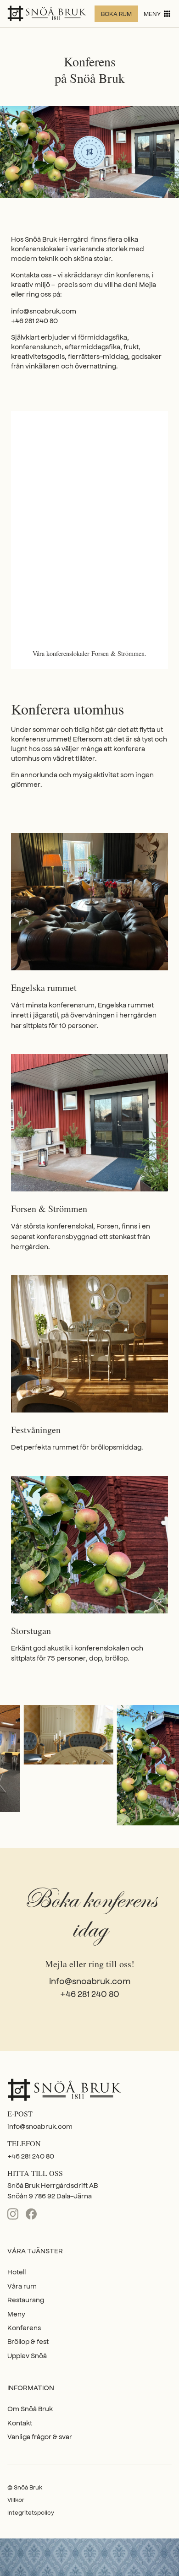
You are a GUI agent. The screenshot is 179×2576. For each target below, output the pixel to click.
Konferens (24, 2327)
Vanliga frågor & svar (40, 2436)
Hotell (17, 2271)
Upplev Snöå (27, 2355)
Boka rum (116, 14)
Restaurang (26, 2299)
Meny (16, 2314)
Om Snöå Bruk (30, 2408)
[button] (158, 14)
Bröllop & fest (28, 2341)
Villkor (16, 2499)
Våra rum (22, 2286)
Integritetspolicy (31, 2512)
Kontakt (20, 2422)
